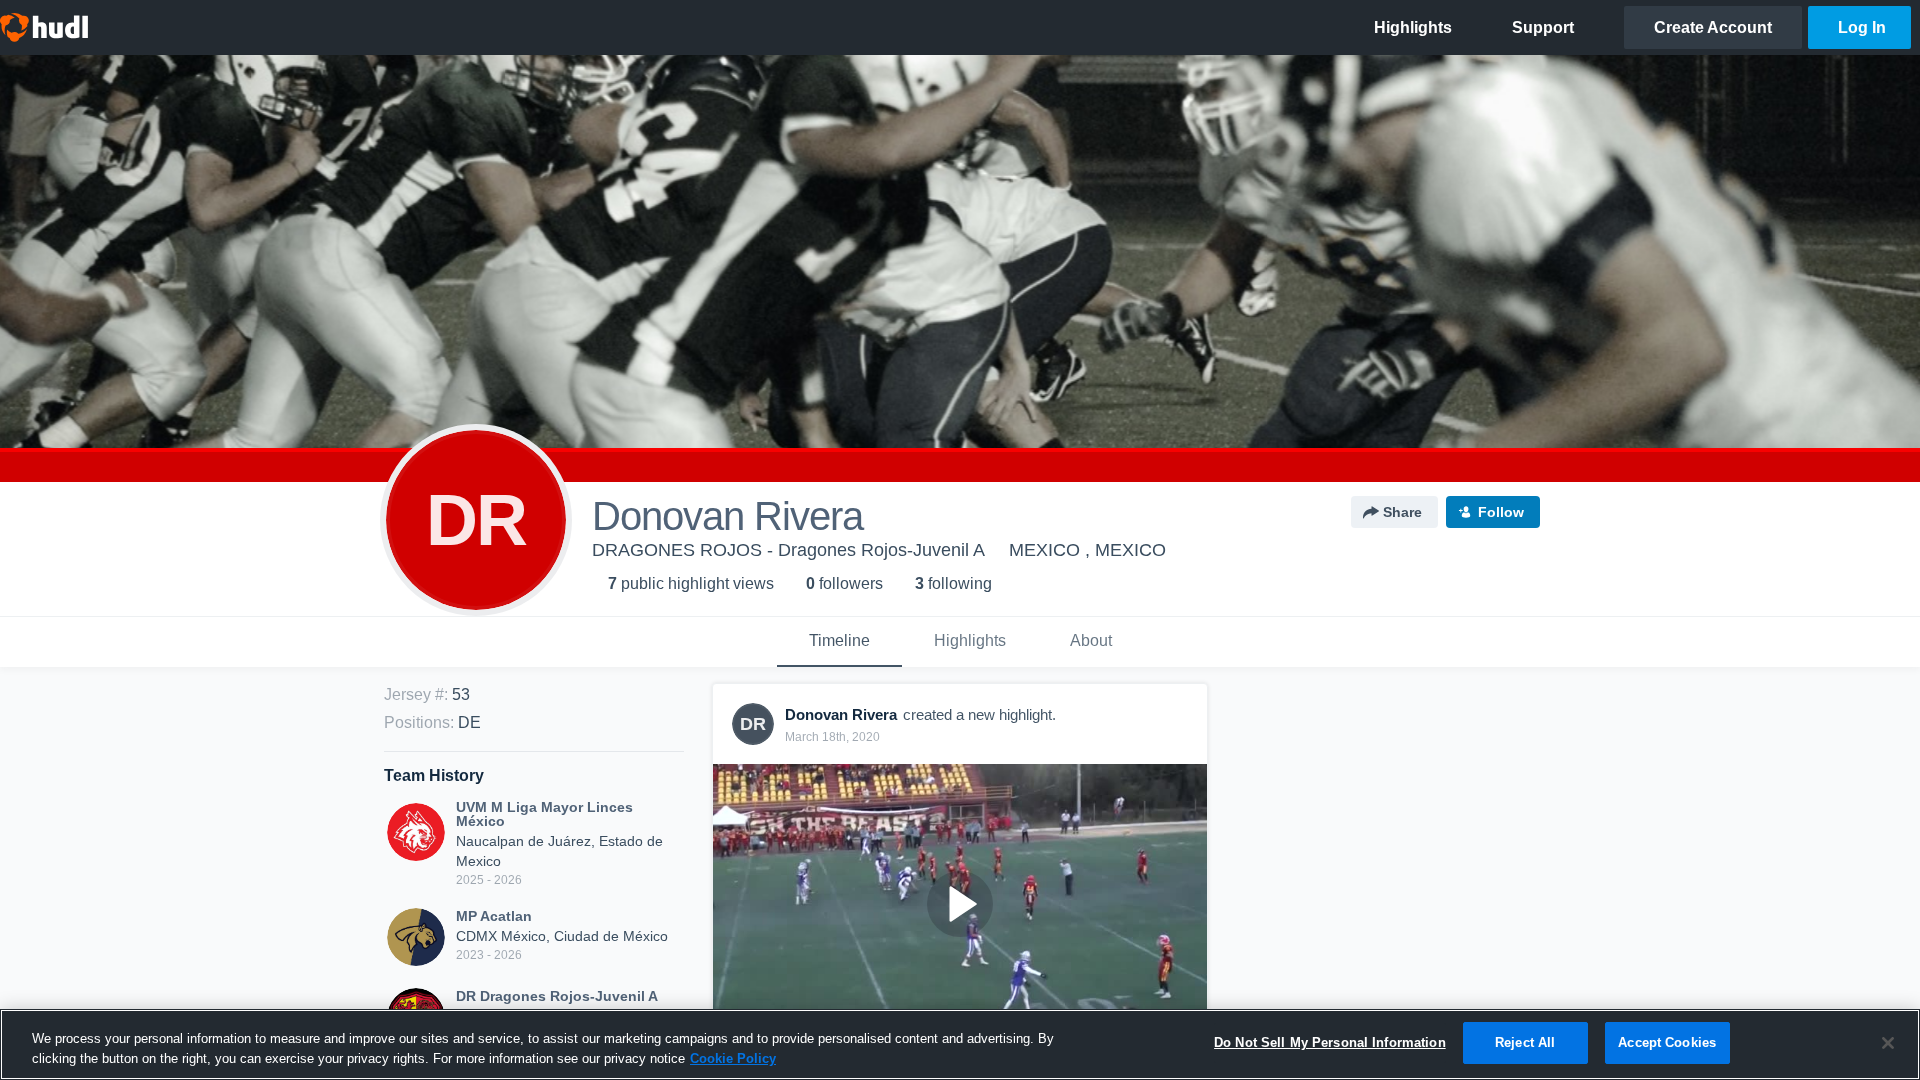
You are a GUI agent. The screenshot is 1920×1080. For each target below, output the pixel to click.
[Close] (1888, 1043)
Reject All (1525, 1042)
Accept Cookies (1667, 1042)
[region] (960, 1044)
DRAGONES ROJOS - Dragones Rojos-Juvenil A (788, 550)
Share (1402, 512)
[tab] (839, 642)
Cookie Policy (733, 1058)
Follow (1501, 512)
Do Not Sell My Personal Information (1330, 1042)
